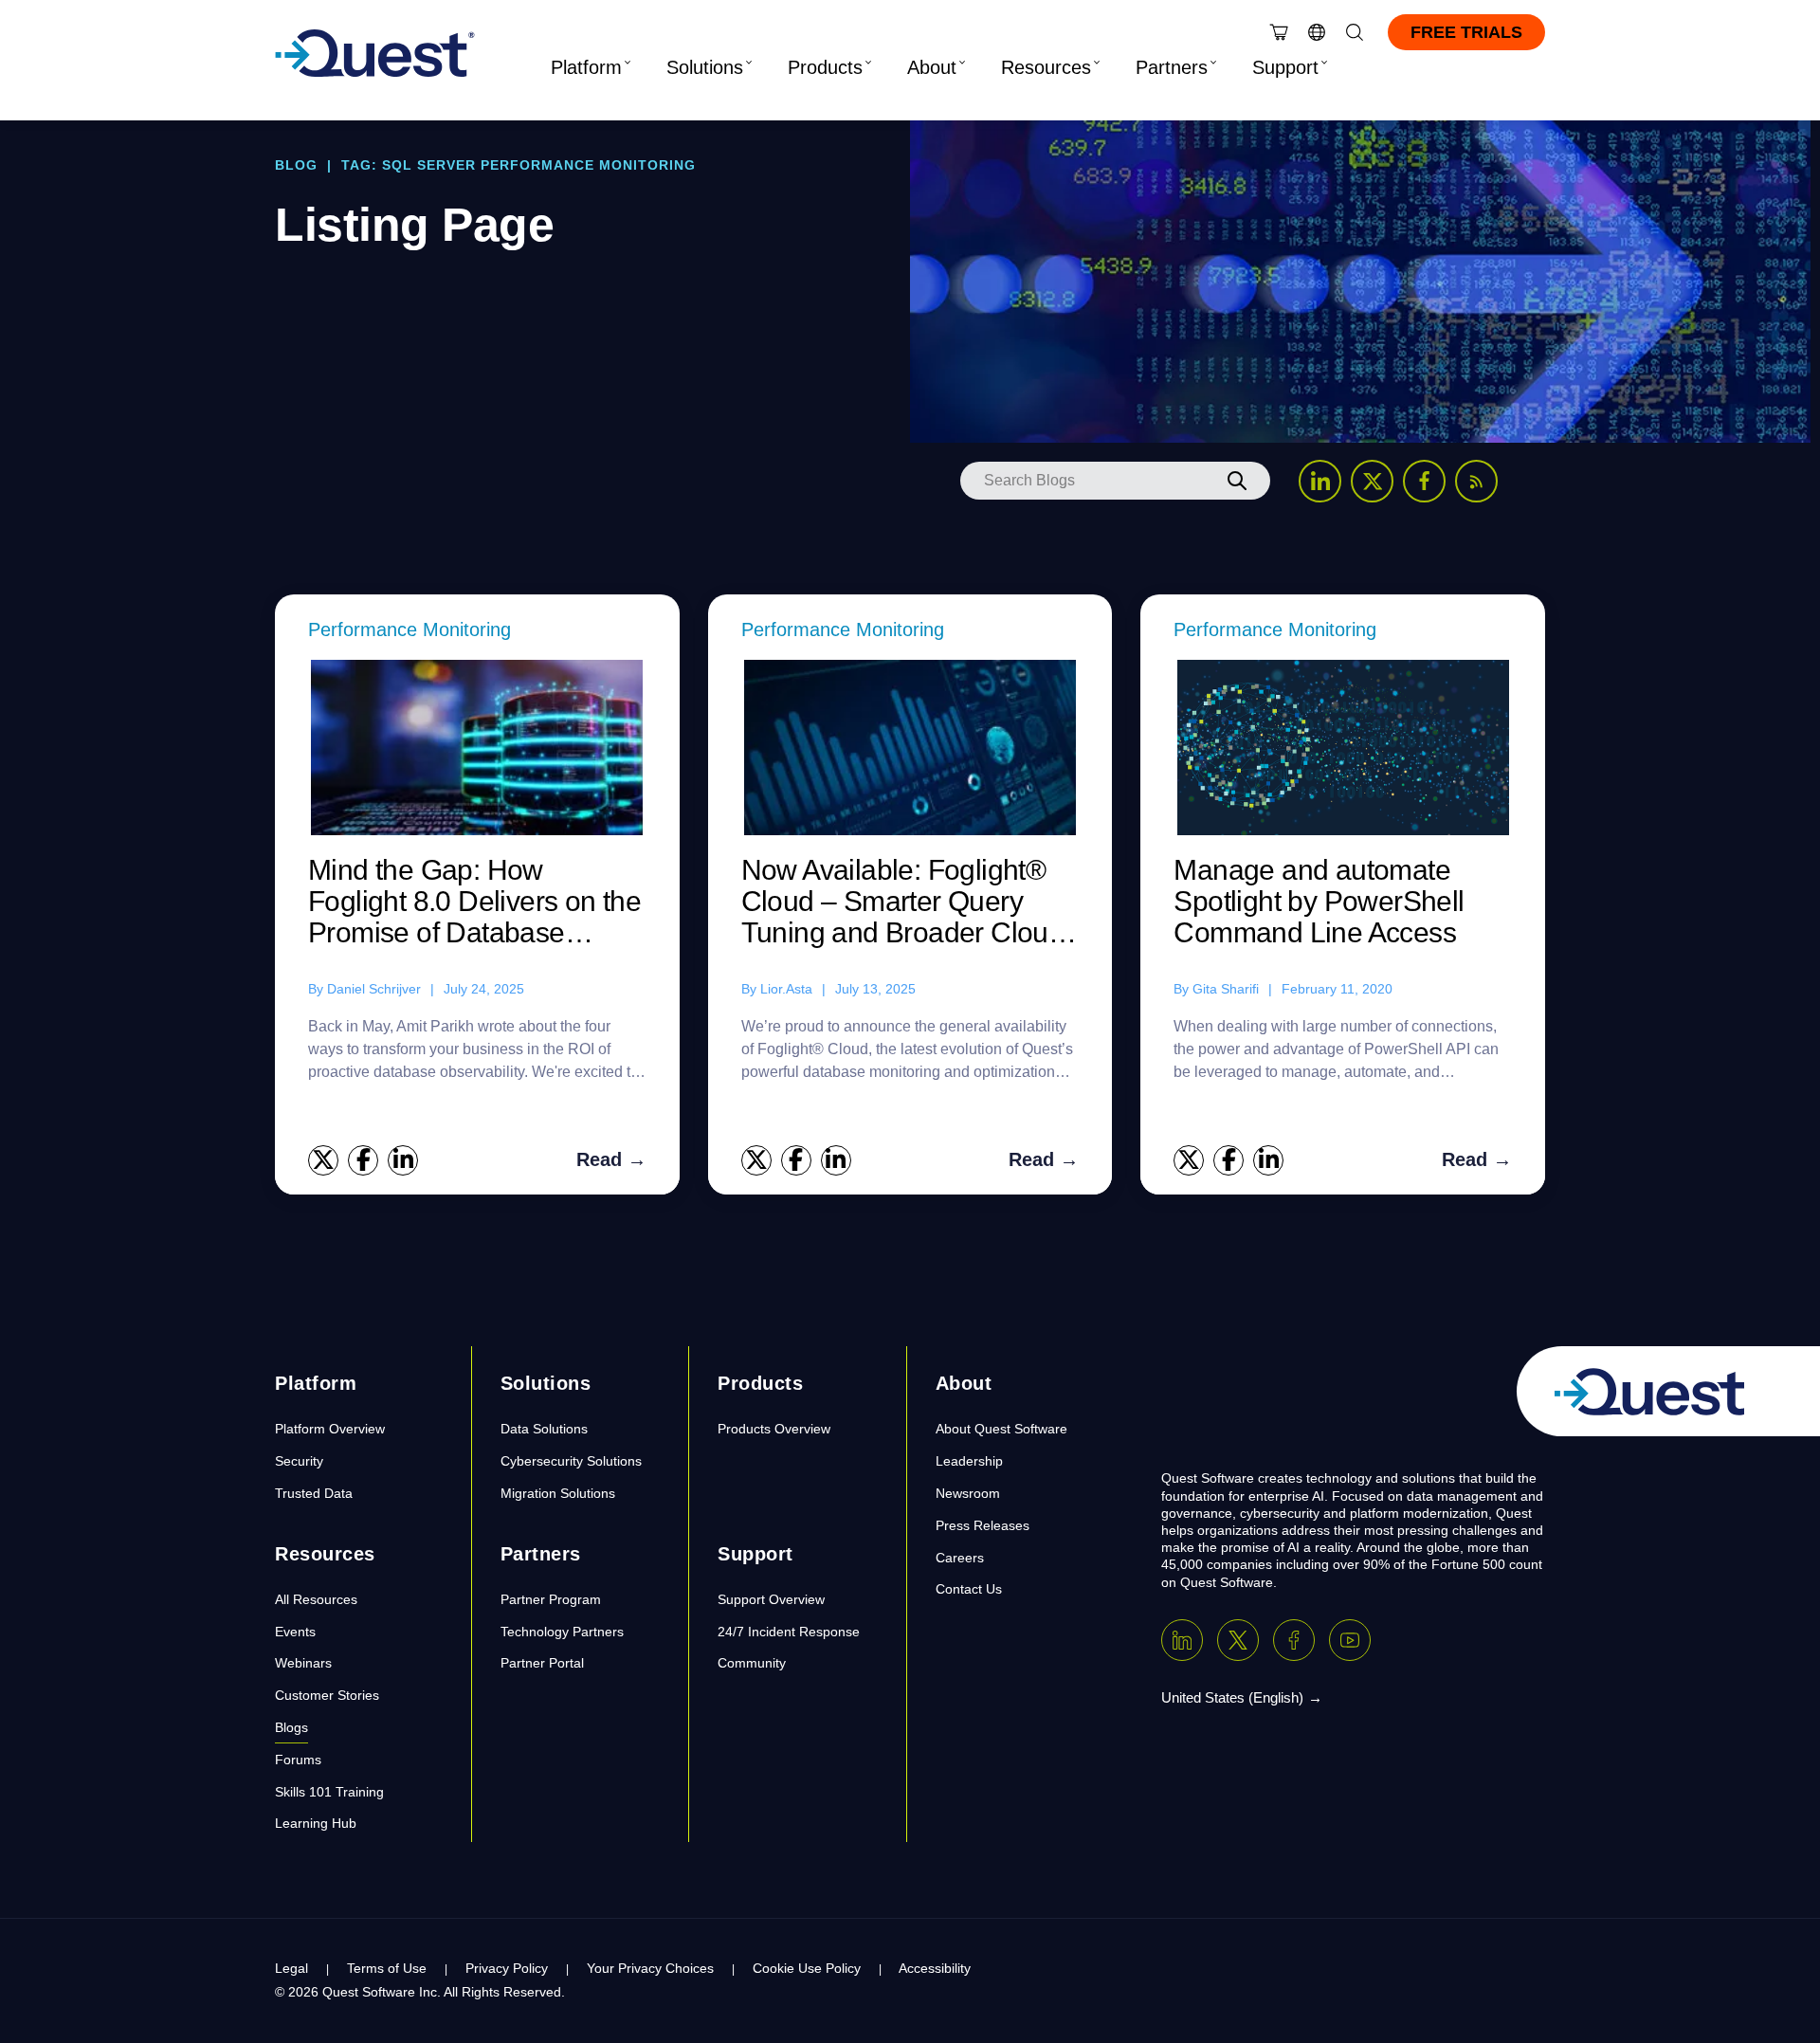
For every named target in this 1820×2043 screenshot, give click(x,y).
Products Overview (774, 1429)
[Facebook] (1294, 1640)
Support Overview (771, 1599)
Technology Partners (562, 1632)
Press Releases (983, 1525)
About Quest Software (1001, 1429)
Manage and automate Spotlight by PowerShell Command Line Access (1319, 901)
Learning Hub (316, 1823)
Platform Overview (330, 1429)
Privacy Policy (507, 1968)
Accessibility (935, 1968)
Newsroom (968, 1493)
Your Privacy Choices (650, 1968)
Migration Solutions (558, 1493)
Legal (291, 1968)
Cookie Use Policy (807, 1968)
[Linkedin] (1182, 1640)
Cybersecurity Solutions (571, 1461)
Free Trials (1466, 32)
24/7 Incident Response (789, 1632)
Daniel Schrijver (374, 989)
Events (295, 1632)
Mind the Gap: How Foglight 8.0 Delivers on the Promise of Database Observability (474, 902)
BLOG (296, 165)
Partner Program (551, 1599)
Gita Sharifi (1226, 989)
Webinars (303, 1663)
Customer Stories (327, 1695)
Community (752, 1663)
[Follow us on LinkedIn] (1320, 481)
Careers (960, 1558)
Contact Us (969, 1589)
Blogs (291, 1727)
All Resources (316, 1599)
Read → (611, 1159)
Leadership (969, 1461)
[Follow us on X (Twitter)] (1372, 481)
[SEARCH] (1237, 481)
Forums (298, 1760)
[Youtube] (1350, 1640)
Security (299, 1461)
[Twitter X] (1238, 1640)
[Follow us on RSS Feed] (1476, 481)
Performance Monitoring (409, 629)
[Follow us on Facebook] (1424, 481)
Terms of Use (387, 1968)
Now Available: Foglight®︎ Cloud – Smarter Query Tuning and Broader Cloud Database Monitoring (903, 902)
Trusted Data (314, 1493)
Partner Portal (542, 1663)
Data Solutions (544, 1429)
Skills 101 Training (329, 1792)
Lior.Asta (786, 989)
